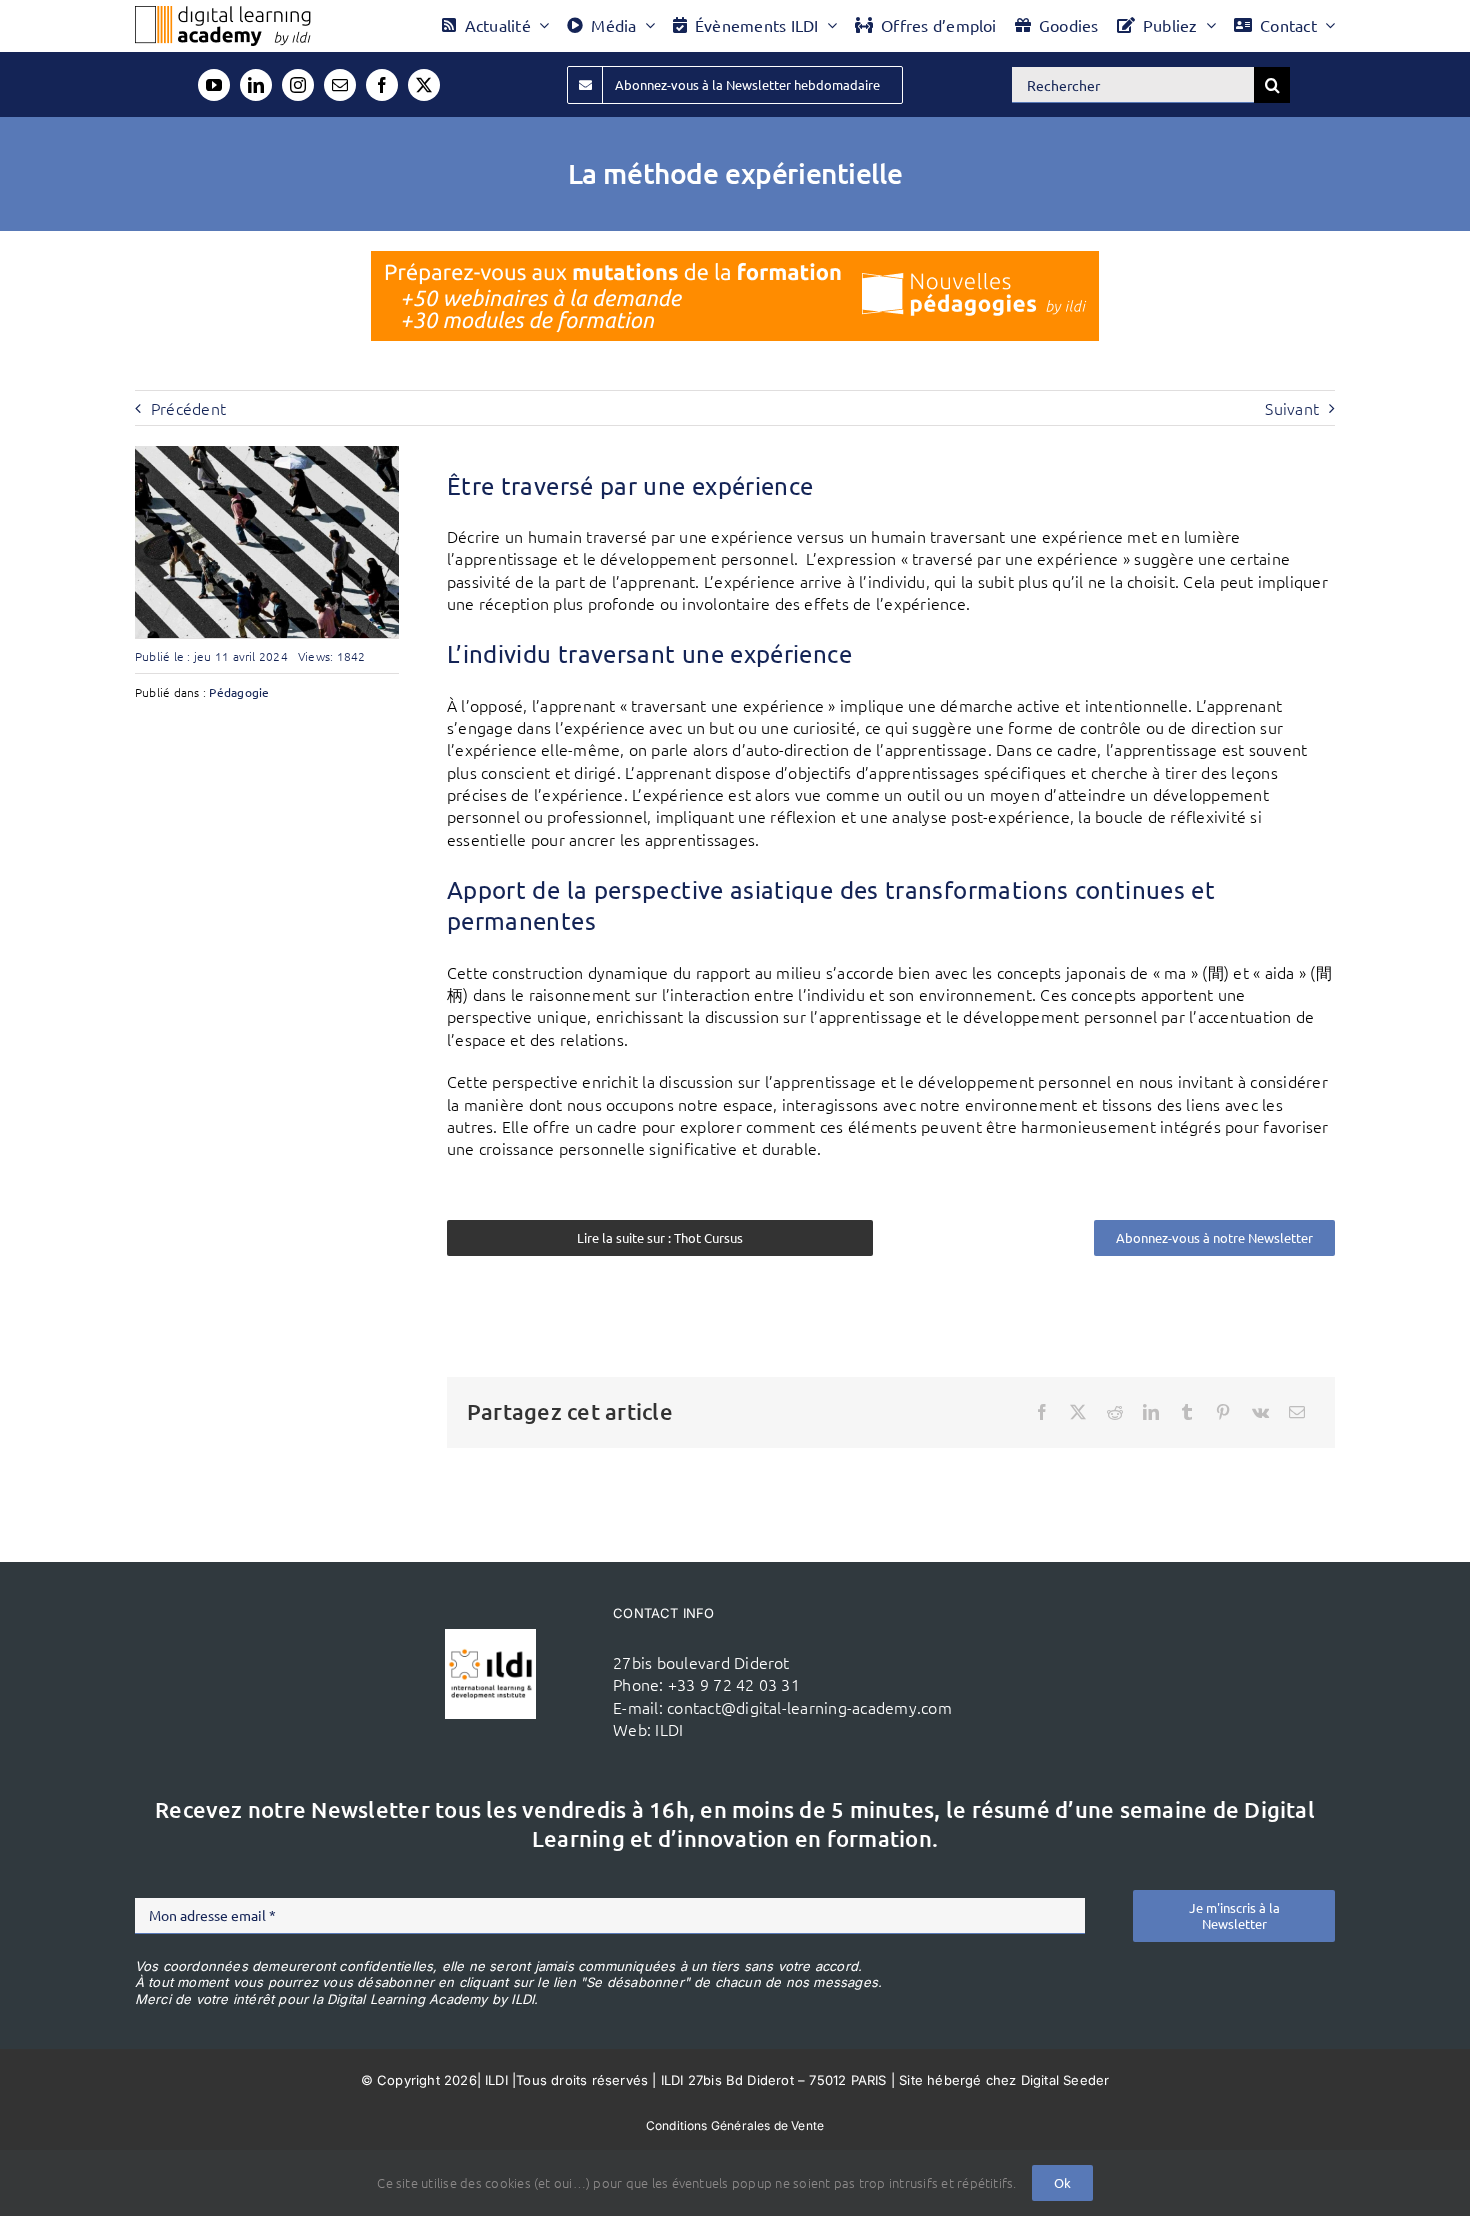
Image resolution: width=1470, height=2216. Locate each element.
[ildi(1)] (490, 1637)
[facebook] (382, 85)
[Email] (1297, 1412)
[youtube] (214, 85)
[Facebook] (1042, 1412)
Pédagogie (239, 692)
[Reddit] (1115, 1412)
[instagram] (298, 85)
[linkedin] (256, 85)
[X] (1078, 1412)
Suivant (1292, 408)
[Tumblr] (1187, 1412)
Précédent (188, 408)
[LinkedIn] (1151, 1412)
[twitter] (424, 85)
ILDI (669, 1729)
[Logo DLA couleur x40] (223, 14)
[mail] (340, 85)
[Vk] (1260, 1412)
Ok (1062, 2182)
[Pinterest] (1223, 1412)
